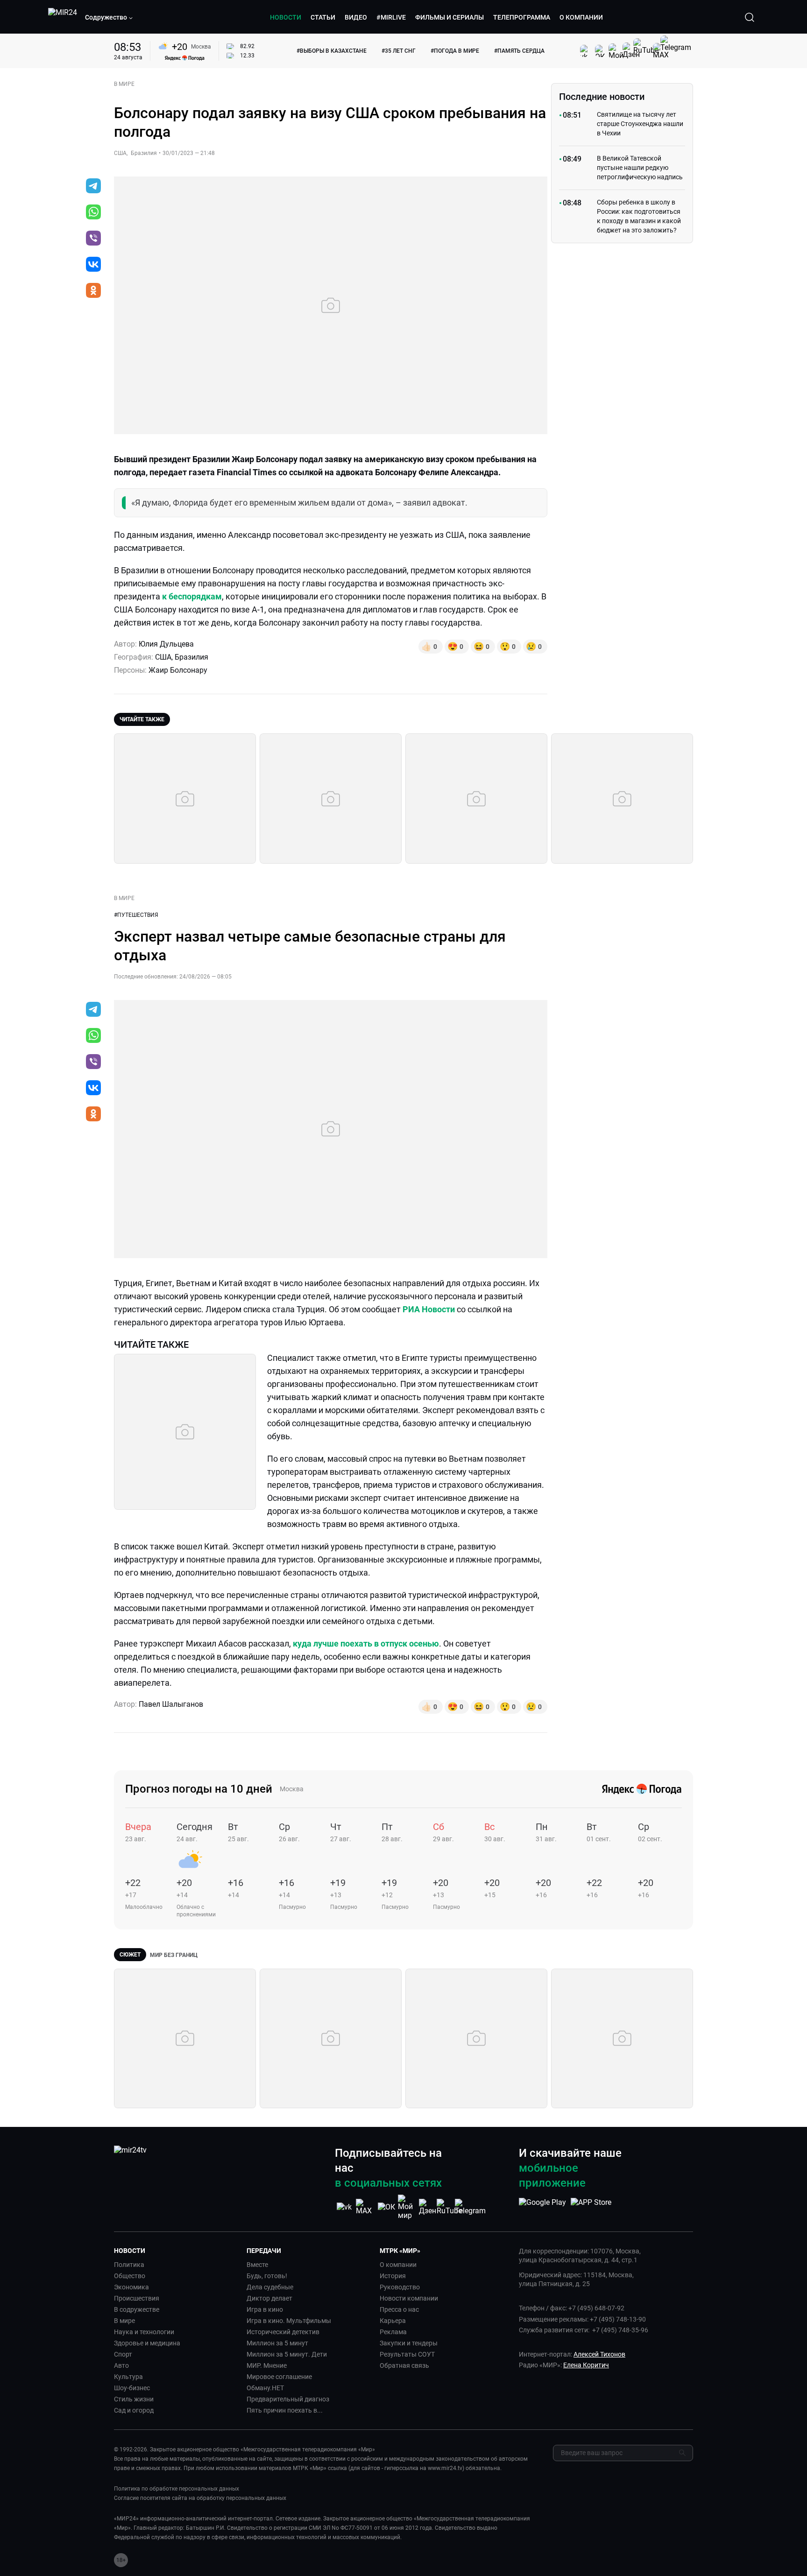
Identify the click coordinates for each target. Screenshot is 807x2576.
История (393, 2276)
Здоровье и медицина (147, 2343)
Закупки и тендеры (409, 2343)
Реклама (393, 2332)
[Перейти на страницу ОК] (386, 2207)
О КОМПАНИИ (581, 17)
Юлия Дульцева (166, 644)
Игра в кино (265, 2309)
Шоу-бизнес (132, 2388)
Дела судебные (270, 2287)
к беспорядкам (192, 596)
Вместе (257, 2265)
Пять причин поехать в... (285, 2410)
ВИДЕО (356, 17)
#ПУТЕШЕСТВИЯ (136, 915)
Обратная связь (404, 2365)
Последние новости (602, 97)
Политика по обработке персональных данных (177, 2489)
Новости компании (409, 2298)
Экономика (131, 2287)
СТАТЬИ (323, 17)
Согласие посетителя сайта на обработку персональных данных (200, 2498)
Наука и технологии (144, 2332)
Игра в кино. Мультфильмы (289, 2321)
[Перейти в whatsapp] (93, 213)
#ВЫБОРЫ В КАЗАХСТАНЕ (332, 51)
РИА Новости (429, 1309)
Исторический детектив (283, 2332)
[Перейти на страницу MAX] (365, 2207)
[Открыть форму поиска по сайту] (750, 17)
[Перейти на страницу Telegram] (470, 2207)
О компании (398, 2265)
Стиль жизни (134, 2399)
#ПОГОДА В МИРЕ (455, 51)
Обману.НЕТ (265, 2388)
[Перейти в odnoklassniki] (93, 291)
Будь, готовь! (267, 2276)
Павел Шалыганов (171, 1704)
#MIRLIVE (391, 17)
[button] (109, 17)
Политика (129, 2265)
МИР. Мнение (267, 2365)
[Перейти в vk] (93, 265)
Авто (121, 2365)
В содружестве (137, 2309)
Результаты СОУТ (407, 2354)
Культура (128, 2377)
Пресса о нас (399, 2309)
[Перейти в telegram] (93, 187)
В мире (124, 2321)
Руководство (400, 2287)
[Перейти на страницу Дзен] (428, 2207)
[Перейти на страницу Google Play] (542, 2207)
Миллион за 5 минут (277, 2343)
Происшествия (137, 2298)
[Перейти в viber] (93, 239)
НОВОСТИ (286, 17)
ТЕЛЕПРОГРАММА (522, 17)
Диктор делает (269, 2298)
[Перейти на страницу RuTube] (449, 2207)
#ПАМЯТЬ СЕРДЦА (519, 51)
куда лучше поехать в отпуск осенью (366, 1643)
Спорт (123, 2354)
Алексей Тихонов (599, 2354)
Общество (130, 2276)
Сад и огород (134, 2410)
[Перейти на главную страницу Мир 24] (63, 17)
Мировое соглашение (279, 2377)
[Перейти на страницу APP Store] (591, 2207)
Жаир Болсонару (178, 670)
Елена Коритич (586, 2365)
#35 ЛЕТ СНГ (399, 51)
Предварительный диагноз (288, 2399)
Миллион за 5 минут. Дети (287, 2354)
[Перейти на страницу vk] (344, 2207)
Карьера (393, 2321)
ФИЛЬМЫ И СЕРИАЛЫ (450, 17)
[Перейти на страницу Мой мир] (407, 2207)
